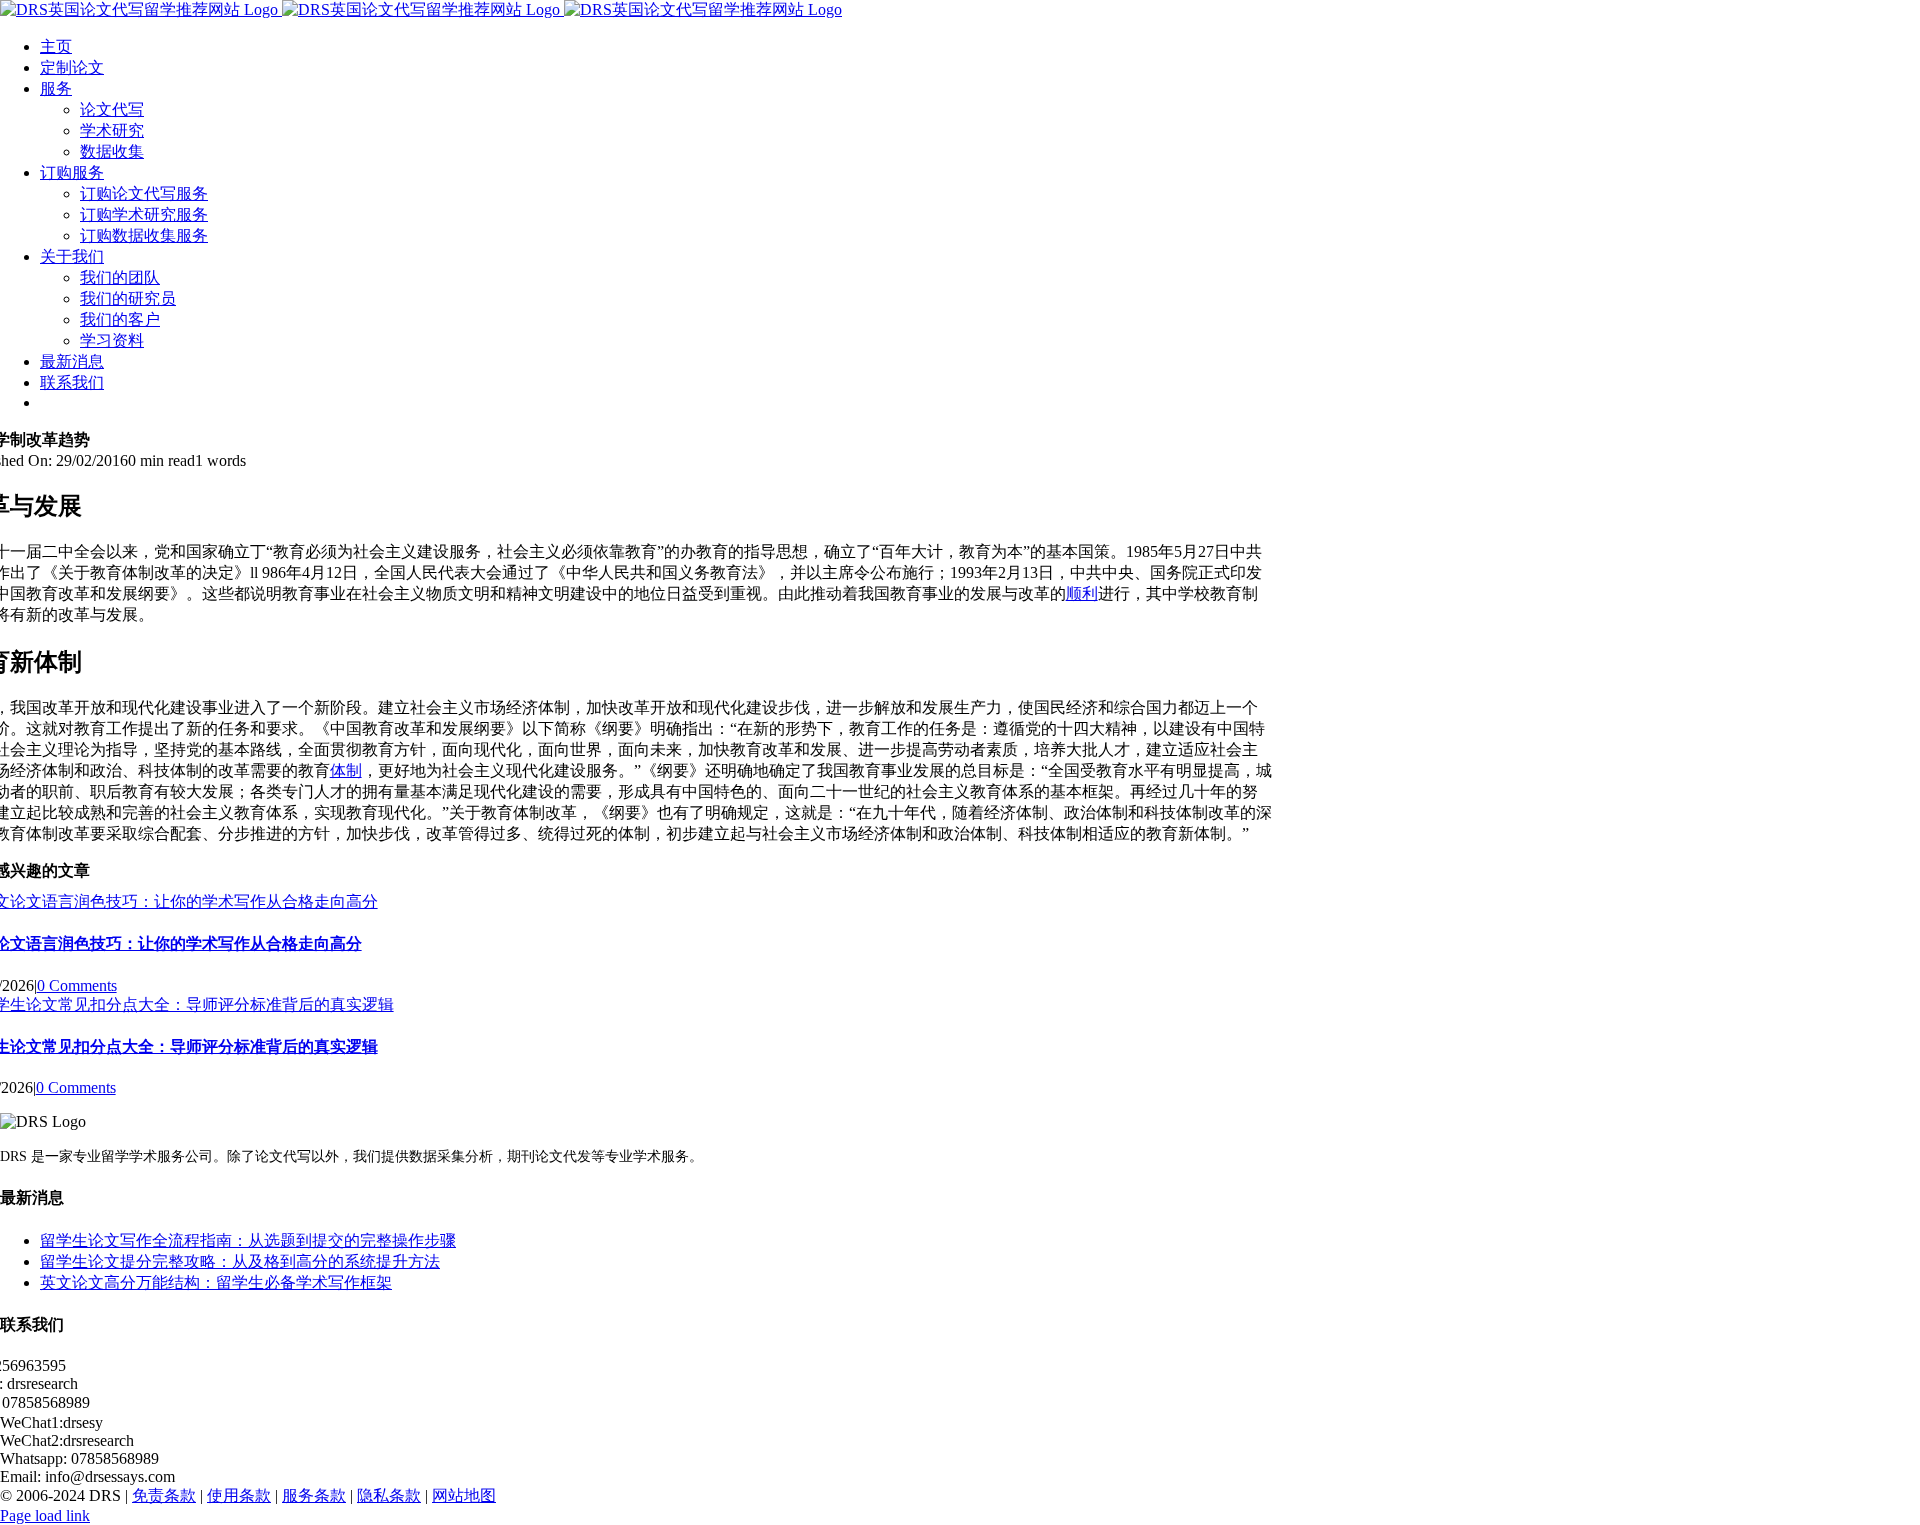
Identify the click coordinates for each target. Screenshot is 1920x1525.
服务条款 (314, 1495)
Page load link (45, 1515)
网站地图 (464, 1495)
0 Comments (77, 985)
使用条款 (239, 1495)
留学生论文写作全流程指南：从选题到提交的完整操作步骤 (248, 1240)
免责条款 (164, 1495)
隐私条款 (389, 1495)
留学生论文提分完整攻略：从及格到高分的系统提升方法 (240, 1261)
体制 (346, 770)
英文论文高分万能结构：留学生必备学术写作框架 (216, 1282)
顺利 (1082, 593)
